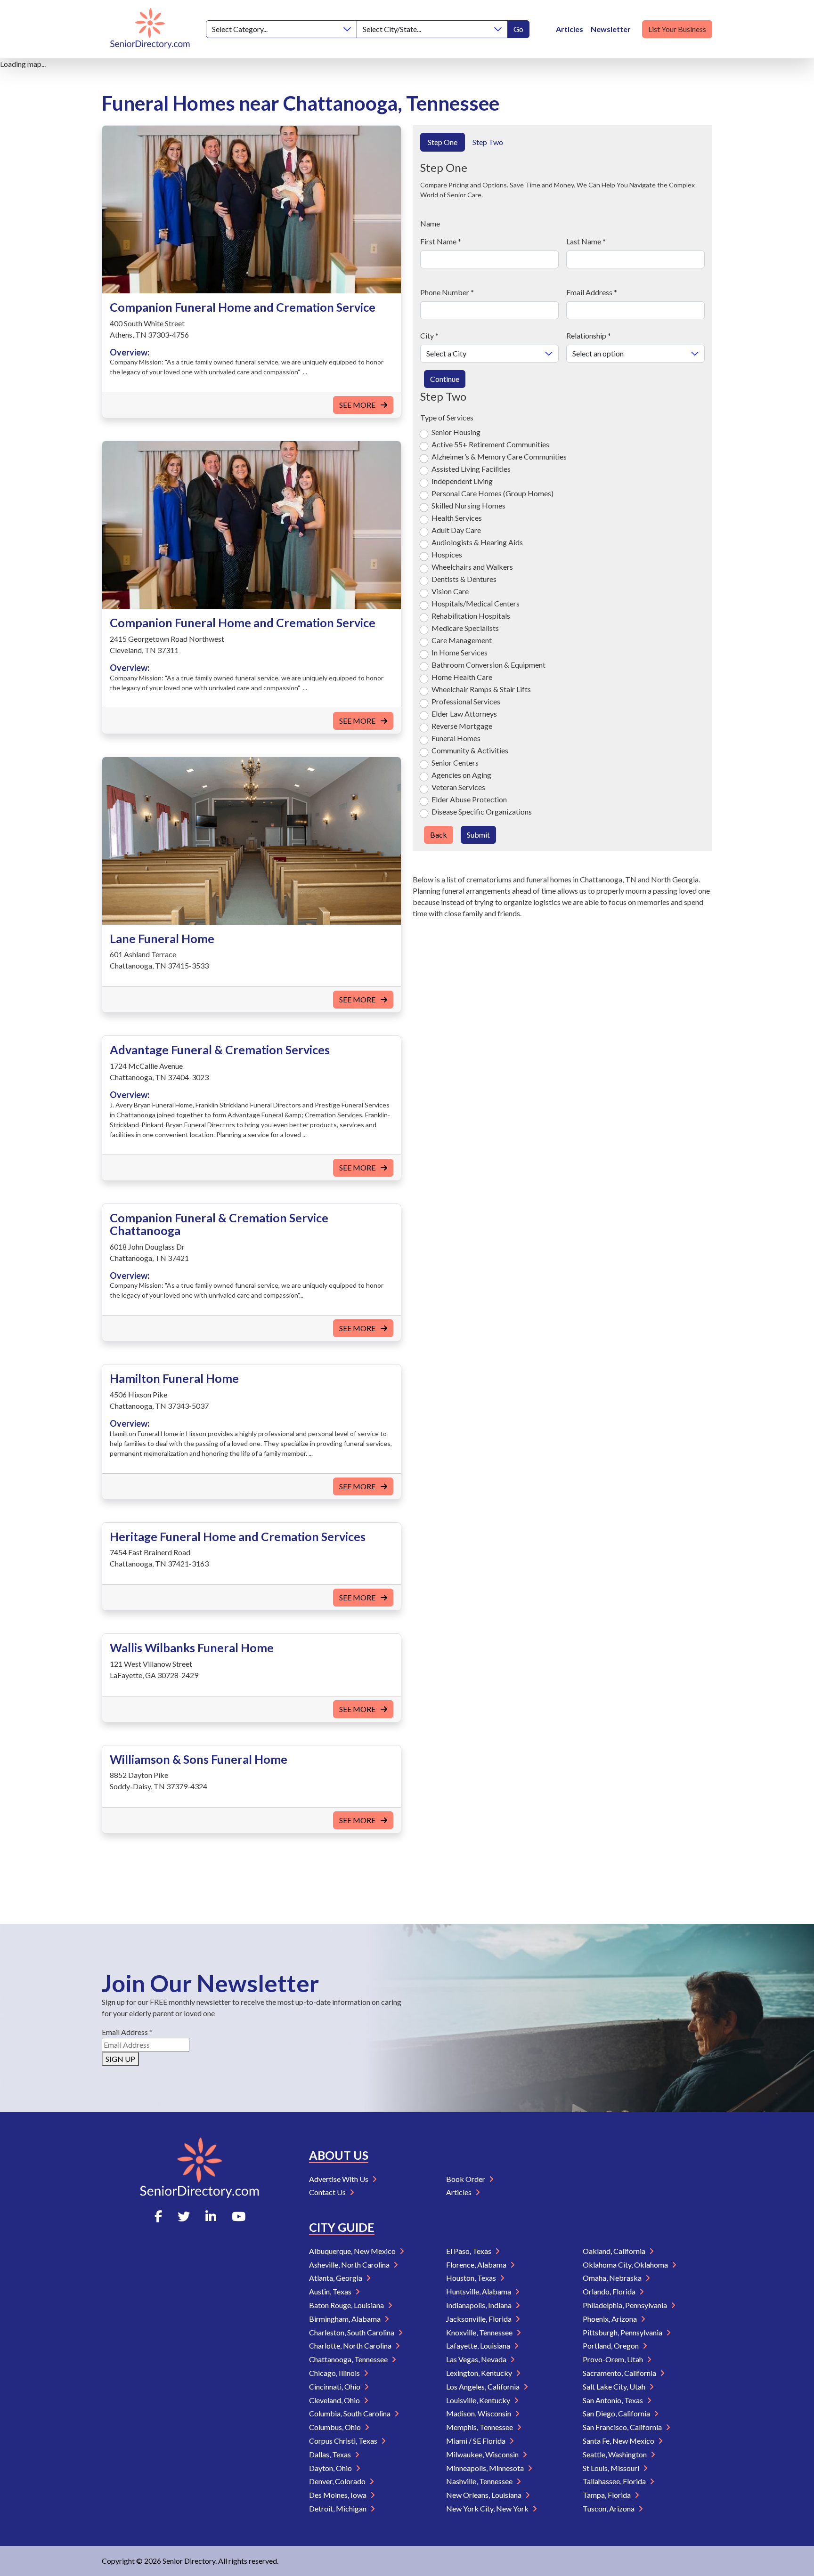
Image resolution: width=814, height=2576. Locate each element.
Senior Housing (456, 432)
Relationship (589, 335)
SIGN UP (120, 2059)
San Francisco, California (623, 2427)
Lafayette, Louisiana (479, 2346)
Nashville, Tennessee (480, 2481)
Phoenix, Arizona (610, 2319)
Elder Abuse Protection (469, 799)
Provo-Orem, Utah (614, 2359)
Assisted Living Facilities (471, 469)
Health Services (457, 518)
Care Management (462, 640)
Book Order (466, 2179)
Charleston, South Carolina (352, 2332)
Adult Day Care (456, 530)
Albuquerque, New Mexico (353, 2251)
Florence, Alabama (477, 2265)
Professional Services (466, 701)
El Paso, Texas (469, 2251)
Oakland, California (615, 2251)
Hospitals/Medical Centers (476, 603)
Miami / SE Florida (476, 2441)
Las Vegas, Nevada (477, 2359)
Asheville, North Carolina (350, 2265)
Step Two (488, 142)
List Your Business (677, 29)
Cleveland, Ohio (335, 2400)
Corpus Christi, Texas (344, 2441)
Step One (443, 142)
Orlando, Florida (610, 2291)
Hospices (447, 554)
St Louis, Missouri (612, 2468)
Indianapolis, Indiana (480, 2305)
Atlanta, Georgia (336, 2278)
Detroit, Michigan (338, 2508)
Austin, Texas (331, 2291)
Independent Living (462, 481)
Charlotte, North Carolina (351, 2346)
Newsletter (611, 29)
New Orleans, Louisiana (484, 2495)
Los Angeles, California (484, 2386)
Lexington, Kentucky (480, 2373)
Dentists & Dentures (464, 579)
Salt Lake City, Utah (615, 2386)
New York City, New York (488, 2508)
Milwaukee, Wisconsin (483, 2454)
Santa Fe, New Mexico (619, 2441)
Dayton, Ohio (331, 2468)
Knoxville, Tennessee (480, 2332)
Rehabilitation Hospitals (471, 616)
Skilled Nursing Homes (468, 505)
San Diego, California (617, 2413)
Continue (445, 379)
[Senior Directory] (150, 29)
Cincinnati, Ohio (335, 2386)
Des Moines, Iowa (338, 2495)
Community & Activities (470, 750)
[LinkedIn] (211, 2216)
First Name (441, 241)
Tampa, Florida (607, 2495)
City (429, 335)
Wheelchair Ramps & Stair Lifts (481, 689)
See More (358, 405)
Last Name (586, 241)
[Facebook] (158, 2216)
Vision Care (450, 591)
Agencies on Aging (461, 775)
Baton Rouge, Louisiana (347, 2305)
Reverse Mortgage (462, 726)
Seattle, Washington (615, 2454)
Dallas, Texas (331, 2454)
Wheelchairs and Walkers (472, 567)
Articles (570, 29)
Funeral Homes (456, 738)
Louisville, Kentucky (479, 2400)
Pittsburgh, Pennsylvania (623, 2332)
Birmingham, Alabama (346, 2319)
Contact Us (328, 2192)
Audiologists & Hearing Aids (477, 542)
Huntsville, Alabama (479, 2291)
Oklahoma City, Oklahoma (626, 2265)
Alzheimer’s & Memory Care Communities (499, 456)
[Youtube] (239, 2216)
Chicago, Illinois (335, 2373)
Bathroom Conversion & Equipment (488, 665)
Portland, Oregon (611, 2346)
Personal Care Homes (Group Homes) (492, 493)
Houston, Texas (472, 2278)
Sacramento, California (620, 2373)
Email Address (592, 292)
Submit (478, 835)
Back (439, 835)
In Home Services (460, 652)
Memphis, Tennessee (480, 2427)
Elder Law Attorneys (464, 714)
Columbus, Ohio (336, 2427)
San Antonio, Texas (614, 2400)
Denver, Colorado (338, 2481)
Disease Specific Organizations (482, 812)
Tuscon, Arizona (609, 2508)
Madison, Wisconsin (479, 2413)
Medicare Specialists (465, 628)
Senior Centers (455, 763)
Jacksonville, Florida (480, 2319)
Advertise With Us (339, 2179)
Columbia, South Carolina (350, 2413)
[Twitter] (184, 2216)
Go (518, 29)
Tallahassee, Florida (615, 2481)
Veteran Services (458, 787)
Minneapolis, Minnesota (486, 2468)
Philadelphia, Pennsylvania (626, 2305)
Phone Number (447, 292)
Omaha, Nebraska (613, 2278)
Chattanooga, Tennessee (349, 2359)
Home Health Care (462, 677)
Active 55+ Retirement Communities (490, 444)
